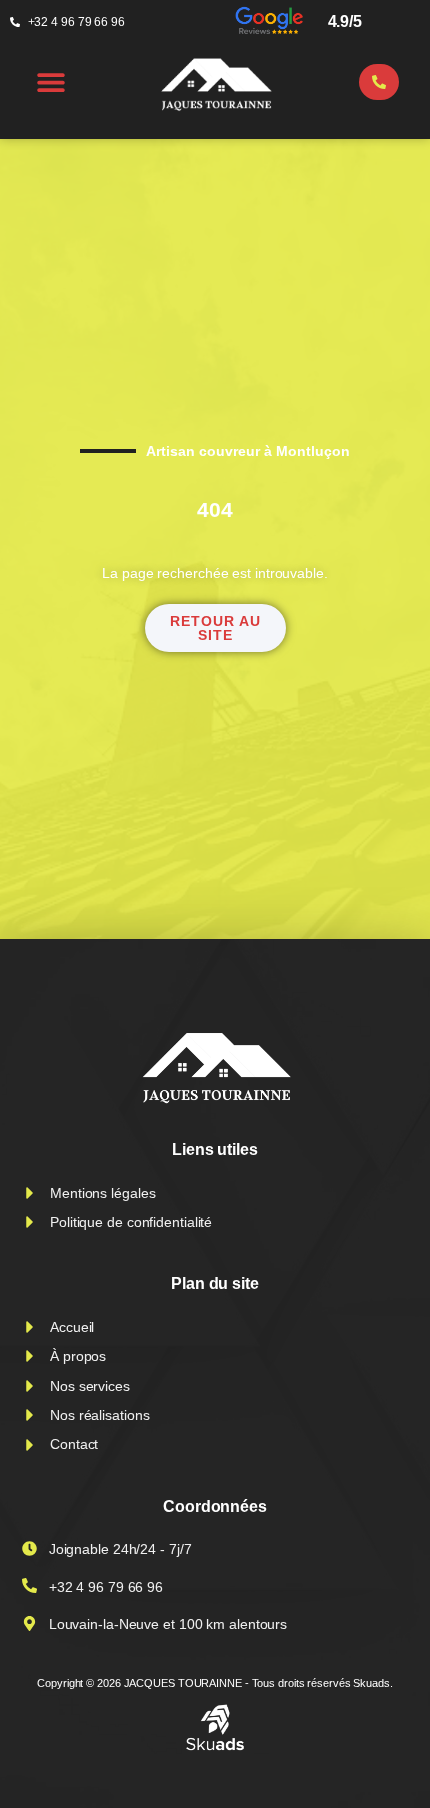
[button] (51, 81)
